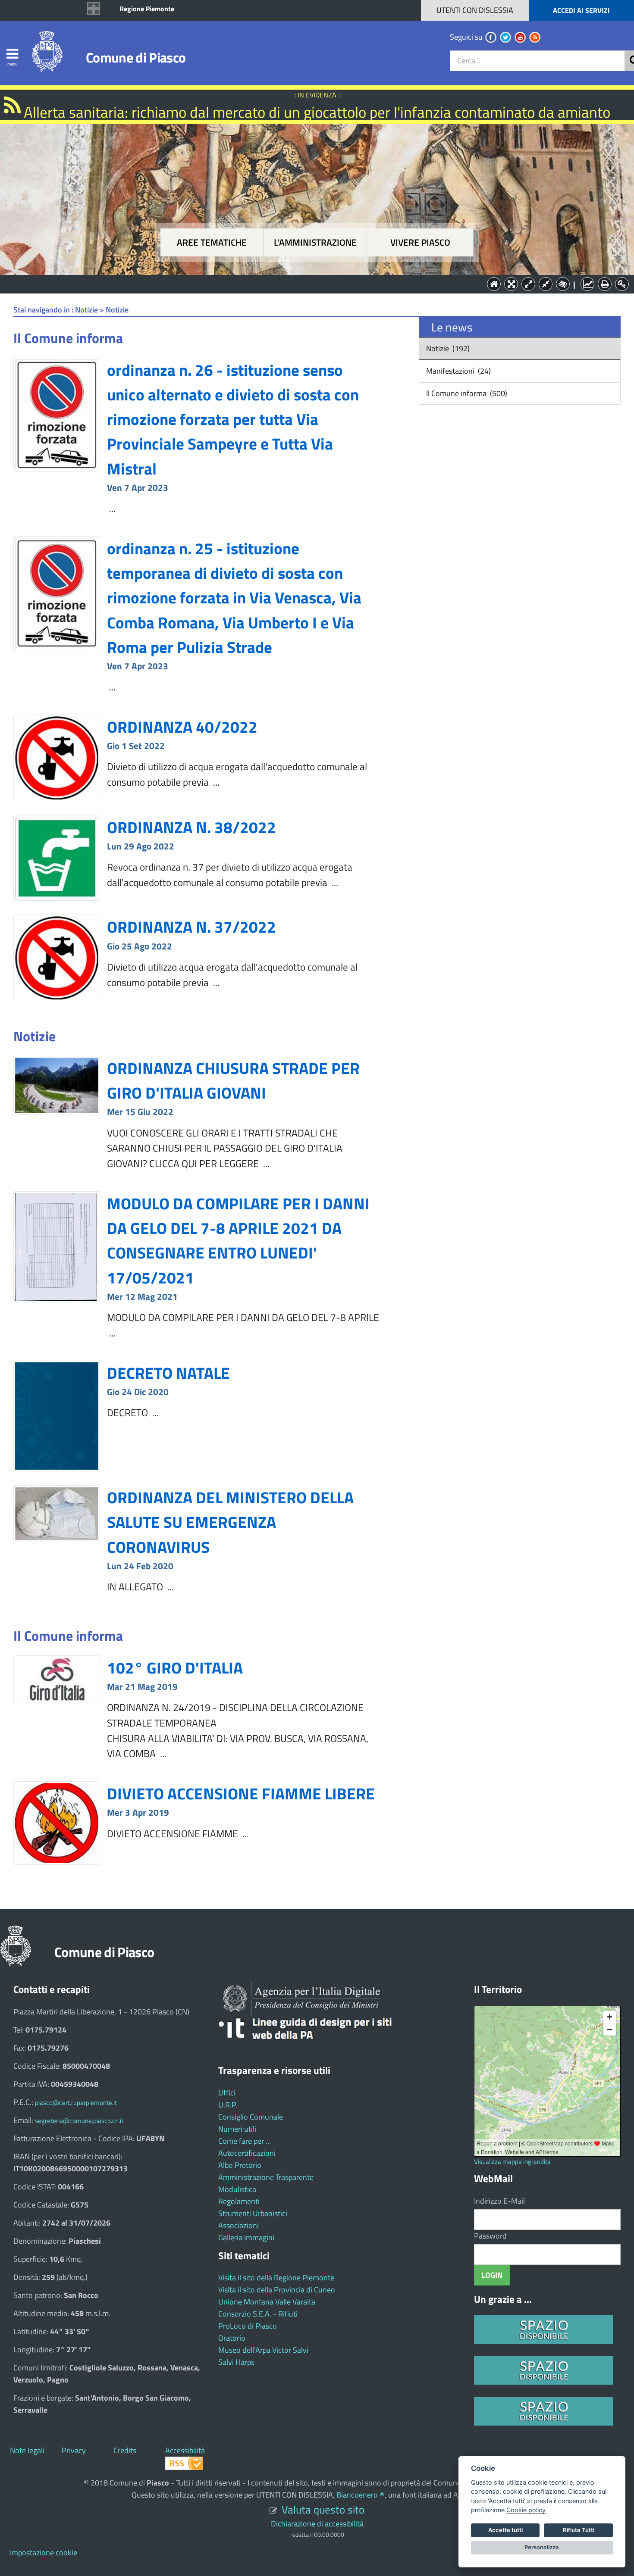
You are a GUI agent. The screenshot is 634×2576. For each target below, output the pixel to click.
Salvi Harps (236, 2362)
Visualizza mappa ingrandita (512, 2162)
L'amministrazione (315, 242)
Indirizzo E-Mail (499, 2201)
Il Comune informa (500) (466, 393)
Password (490, 2236)
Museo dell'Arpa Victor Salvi (263, 2350)
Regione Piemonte (147, 9)
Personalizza (542, 2547)
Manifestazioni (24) (458, 371)
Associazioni (239, 2225)
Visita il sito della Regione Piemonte (276, 2278)
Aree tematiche (212, 242)
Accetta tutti (505, 2530)
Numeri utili (237, 2129)
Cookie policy (526, 2510)
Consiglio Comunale (251, 2117)
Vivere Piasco (420, 242)
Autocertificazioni (247, 2153)
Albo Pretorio (240, 2165)
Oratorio (232, 2338)
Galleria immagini (246, 2237)
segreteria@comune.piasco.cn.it (79, 2121)
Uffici (227, 2093)
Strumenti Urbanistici (253, 2213)
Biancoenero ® (361, 2495)
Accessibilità (185, 2450)
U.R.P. (228, 2105)
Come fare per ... (245, 2141)
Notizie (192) (447, 348)
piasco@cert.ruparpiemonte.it (76, 2103)
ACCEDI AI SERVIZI (581, 10)
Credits (125, 2450)
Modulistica (237, 2189)
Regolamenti (239, 2201)
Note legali (27, 2450)
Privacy (74, 2450)
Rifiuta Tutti (579, 2530)
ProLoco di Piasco (248, 2326)
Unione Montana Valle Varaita (267, 2302)
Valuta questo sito (323, 2509)
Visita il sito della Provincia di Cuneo (277, 2290)
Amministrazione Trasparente (266, 2177)
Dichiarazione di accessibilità (317, 2524)
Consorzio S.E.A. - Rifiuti (258, 2314)
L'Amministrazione (311, 283)
